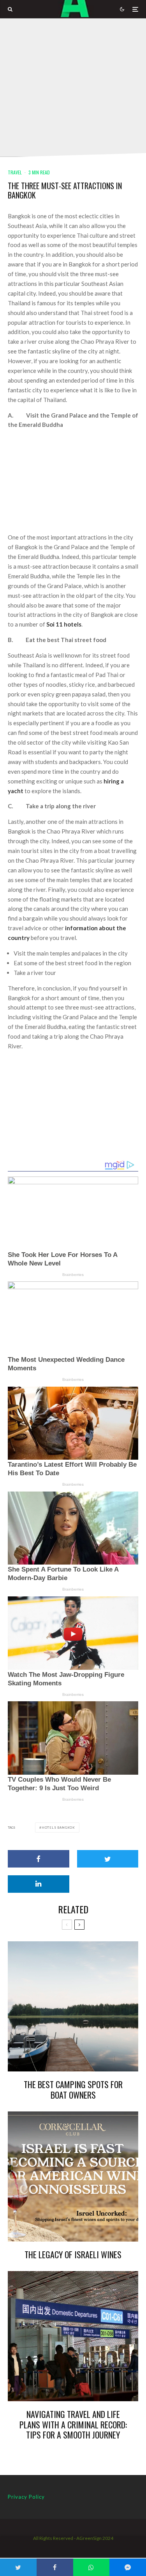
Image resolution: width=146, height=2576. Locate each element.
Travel (15, 172)
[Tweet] (108, 1859)
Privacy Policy (26, 2497)
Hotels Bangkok (58, 1828)
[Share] (39, 1859)
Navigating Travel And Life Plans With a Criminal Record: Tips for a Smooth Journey (73, 2424)
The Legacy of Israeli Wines (73, 2254)
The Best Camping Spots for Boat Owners (73, 2090)
